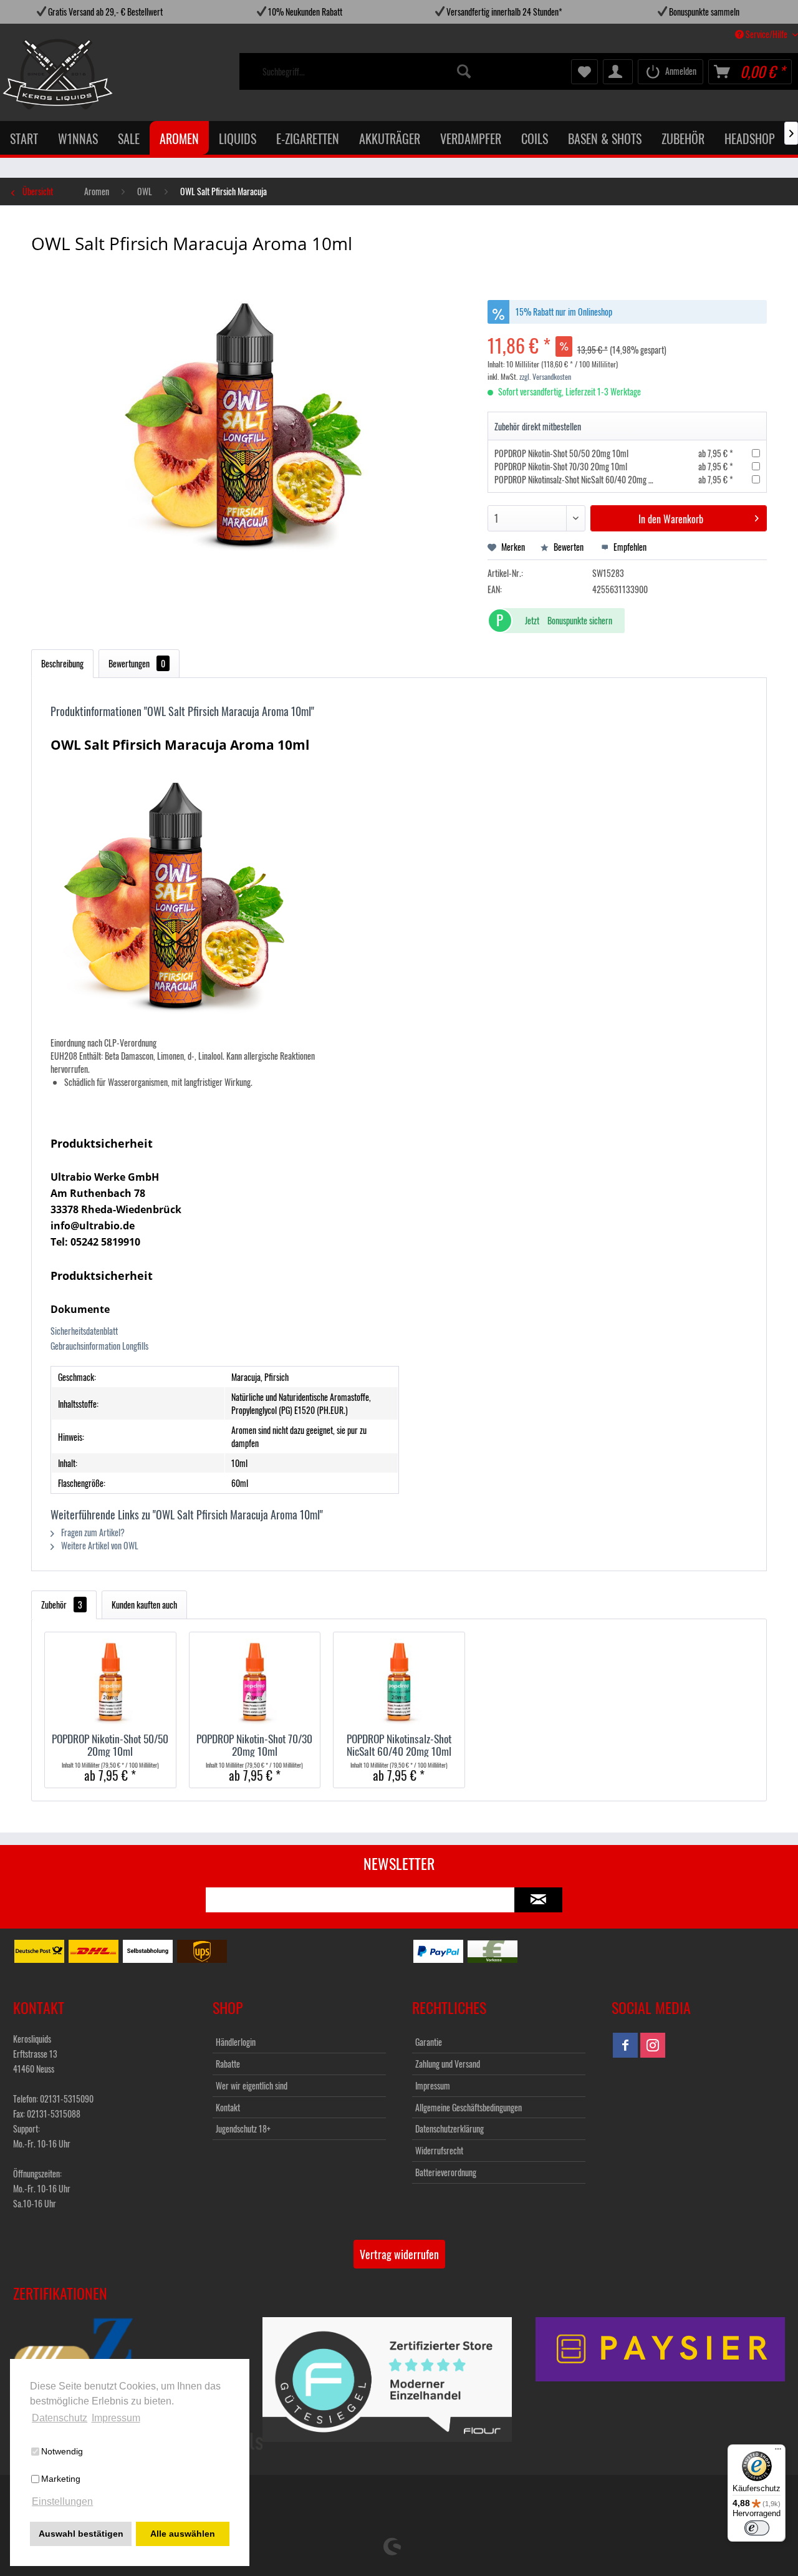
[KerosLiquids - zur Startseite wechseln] (32, 74)
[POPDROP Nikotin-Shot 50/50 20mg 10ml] (110, 1682)
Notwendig (62, 2451)
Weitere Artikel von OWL (99, 1545)
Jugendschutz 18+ (243, 2128)
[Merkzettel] (584, 72)
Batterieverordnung (446, 2172)
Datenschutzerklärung (449, 2128)
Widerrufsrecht (439, 2150)
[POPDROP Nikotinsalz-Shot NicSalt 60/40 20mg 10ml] (399, 1682)
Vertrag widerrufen (399, 2254)
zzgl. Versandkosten (545, 376)
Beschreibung (62, 663)
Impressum (433, 2085)
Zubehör (62, 1605)
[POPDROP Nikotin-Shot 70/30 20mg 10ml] (255, 1682)
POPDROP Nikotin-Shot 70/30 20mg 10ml (561, 466)
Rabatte (228, 2064)
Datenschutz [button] (60, 2418)
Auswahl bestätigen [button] (81, 2534)
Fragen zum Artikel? (92, 1532)
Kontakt (228, 2107)
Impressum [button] (116, 2418)
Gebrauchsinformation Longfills (99, 1346)
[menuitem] (368, 72)
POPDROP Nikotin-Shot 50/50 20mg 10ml (561, 453)
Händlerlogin (236, 2042)
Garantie (429, 2042)
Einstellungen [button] (62, 2501)
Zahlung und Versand (448, 2064)
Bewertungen (137, 663)
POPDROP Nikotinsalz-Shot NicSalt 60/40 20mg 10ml (579, 479)
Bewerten (569, 547)
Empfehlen (629, 547)
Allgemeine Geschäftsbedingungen (469, 2107)
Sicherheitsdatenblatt (84, 1331)
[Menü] (778, 2452)
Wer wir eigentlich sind (252, 2085)
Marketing (61, 2479)
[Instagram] (653, 2045)
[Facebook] (625, 2045)
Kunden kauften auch (144, 1605)
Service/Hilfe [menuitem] (767, 34)
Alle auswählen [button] (183, 2534)
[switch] (757, 2528)
